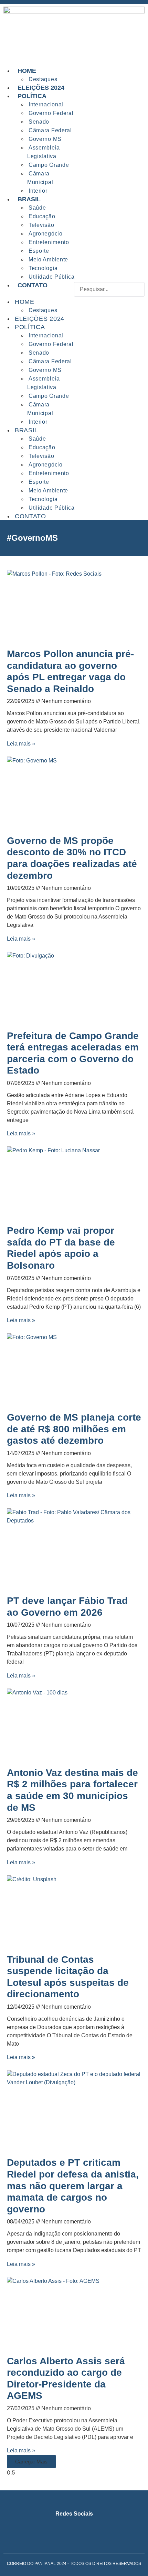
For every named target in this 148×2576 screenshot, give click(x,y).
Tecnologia (43, 268)
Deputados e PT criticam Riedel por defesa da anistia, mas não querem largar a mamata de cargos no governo (73, 2186)
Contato (33, 285)
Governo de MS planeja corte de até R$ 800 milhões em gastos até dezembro (74, 1429)
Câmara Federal (50, 130)
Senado (39, 122)
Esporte (39, 251)
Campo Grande (49, 165)
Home (27, 71)
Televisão (41, 225)
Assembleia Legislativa (44, 152)
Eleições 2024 (40, 319)
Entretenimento (49, 242)
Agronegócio (46, 234)
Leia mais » (21, 744)
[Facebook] (68, 2528)
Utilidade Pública (52, 508)
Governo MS (45, 139)
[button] (109, 301)
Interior (38, 422)
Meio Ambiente (48, 259)
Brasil (29, 199)
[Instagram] (55, 2528)
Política (32, 96)
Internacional (46, 104)
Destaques (43, 310)
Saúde (37, 208)
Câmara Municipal (40, 178)
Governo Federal (51, 113)
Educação (42, 216)
